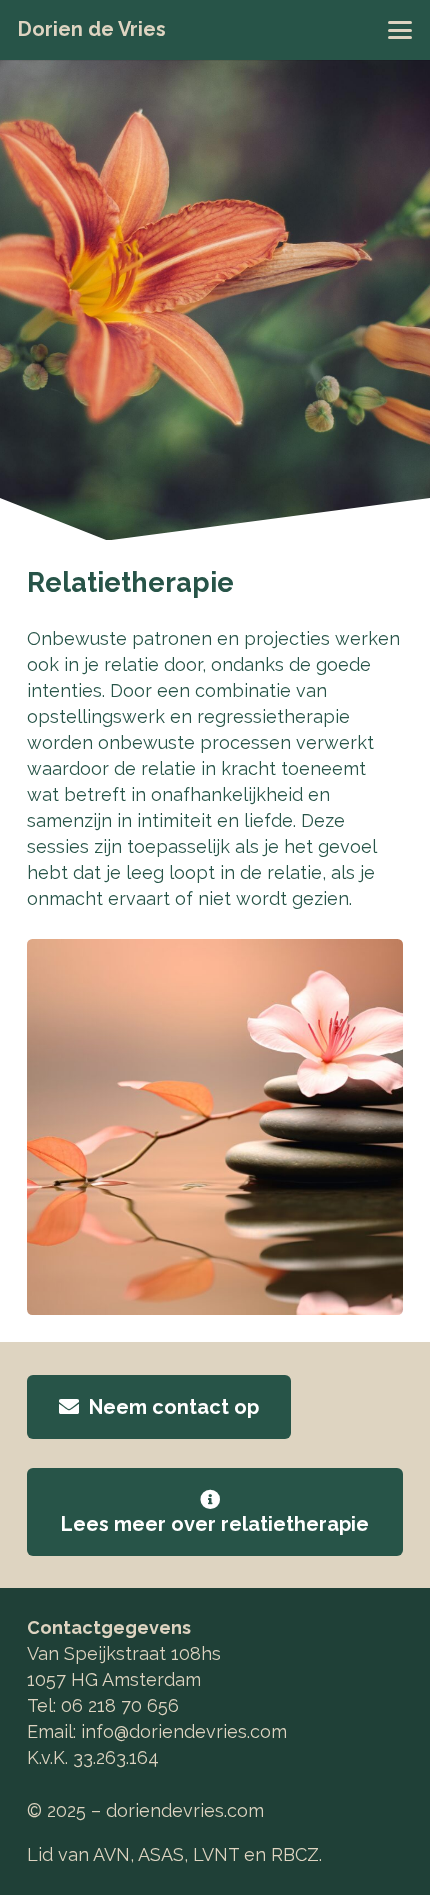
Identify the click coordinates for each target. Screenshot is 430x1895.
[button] (400, 30)
